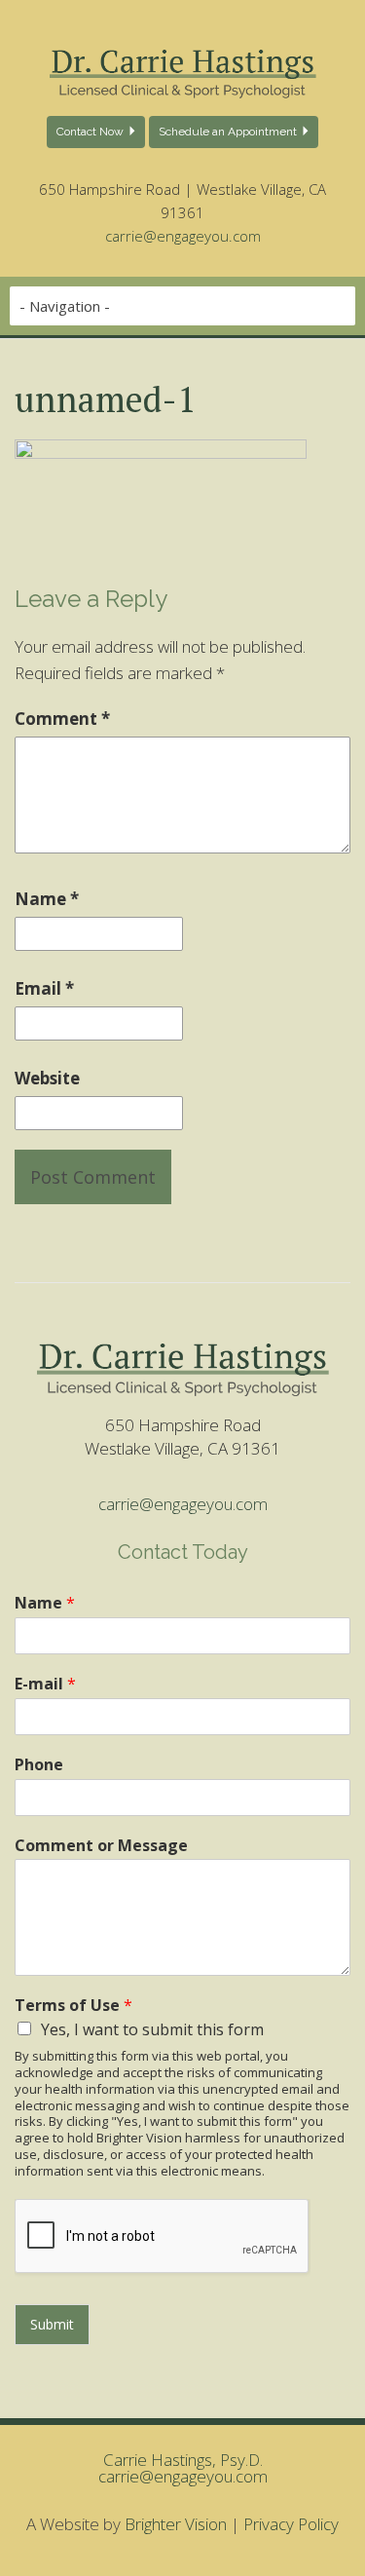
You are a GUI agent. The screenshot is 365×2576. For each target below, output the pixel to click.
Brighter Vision (176, 2524)
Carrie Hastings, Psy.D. (183, 2460)
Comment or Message (101, 1846)
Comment (62, 719)
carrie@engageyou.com (183, 236)
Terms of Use (73, 2006)
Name (47, 899)
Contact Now (90, 132)
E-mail (45, 1684)
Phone (39, 1765)
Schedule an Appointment (228, 132)
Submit (52, 2324)
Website (47, 1078)
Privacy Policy (291, 2524)
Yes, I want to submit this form (152, 2029)
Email (44, 988)
